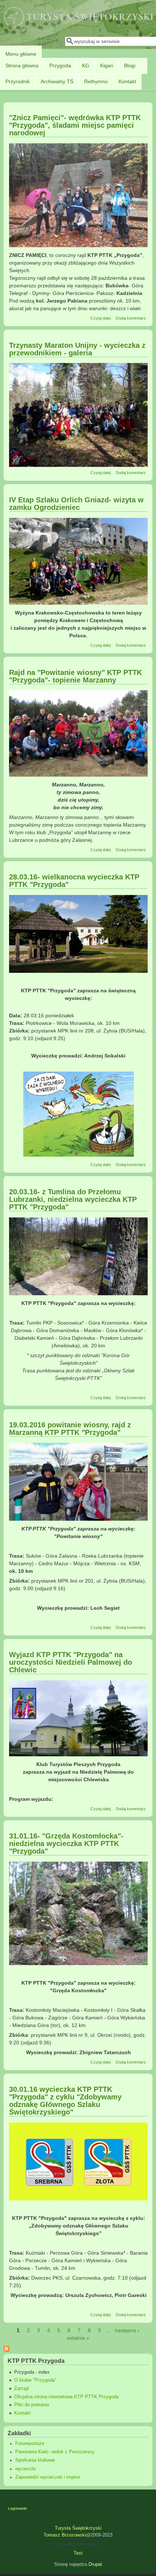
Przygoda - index (32, 2372)
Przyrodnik (18, 81)
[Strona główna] (79, 28)
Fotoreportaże (30, 2444)
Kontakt (127, 81)
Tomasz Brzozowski (65, 2535)
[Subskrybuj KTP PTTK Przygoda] (7, 2350)
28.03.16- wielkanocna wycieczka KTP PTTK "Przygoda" (74, 881)
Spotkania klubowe (35, 2460)
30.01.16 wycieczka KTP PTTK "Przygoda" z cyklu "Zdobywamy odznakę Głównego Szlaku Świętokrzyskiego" (65, 2101)
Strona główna (22, 66)
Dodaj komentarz (131, 318)
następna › (127, 2330)
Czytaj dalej (100, 318)
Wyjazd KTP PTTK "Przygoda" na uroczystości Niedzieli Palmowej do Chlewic (71, 1662)
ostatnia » (78, 2338)
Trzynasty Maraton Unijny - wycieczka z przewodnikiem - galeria (77, 349)
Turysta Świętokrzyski (78, 2528)
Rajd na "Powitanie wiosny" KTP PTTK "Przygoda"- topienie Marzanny (75, 676)
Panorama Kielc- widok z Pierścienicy (55, 2452)
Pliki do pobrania (32, 2405)
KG (86, 66)
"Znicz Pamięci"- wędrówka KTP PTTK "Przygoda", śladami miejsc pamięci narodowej (75, 125)
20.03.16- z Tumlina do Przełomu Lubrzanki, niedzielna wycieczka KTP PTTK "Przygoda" (73, 1199)
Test (78, 2553)
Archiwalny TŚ (57, 81)
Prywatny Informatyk (78, 2544)
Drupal (95, 2564)
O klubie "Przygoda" (35, 2380)
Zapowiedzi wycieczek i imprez (48, 2477)
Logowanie (17, 2508)
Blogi (130, 66)
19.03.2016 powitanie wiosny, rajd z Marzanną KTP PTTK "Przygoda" (70, 1429)
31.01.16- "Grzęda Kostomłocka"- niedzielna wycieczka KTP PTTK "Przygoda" (66, 1844)
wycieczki (26, 2469)
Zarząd (21, 2389)
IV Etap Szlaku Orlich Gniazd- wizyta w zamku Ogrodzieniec (76, 504)
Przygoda (60, 66)
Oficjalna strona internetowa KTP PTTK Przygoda (66, 2397)
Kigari (107, 66)
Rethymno (96, 81)
